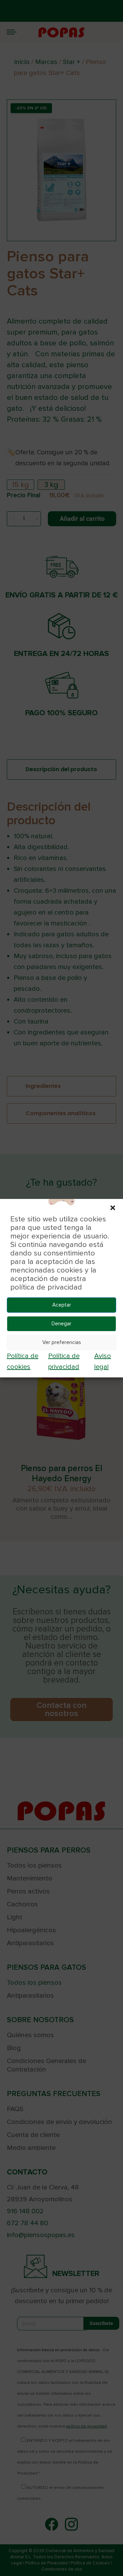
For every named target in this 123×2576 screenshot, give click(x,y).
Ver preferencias (62, 1342)
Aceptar (62, 1305)
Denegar (61, 1324)
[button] (113, 1207)
